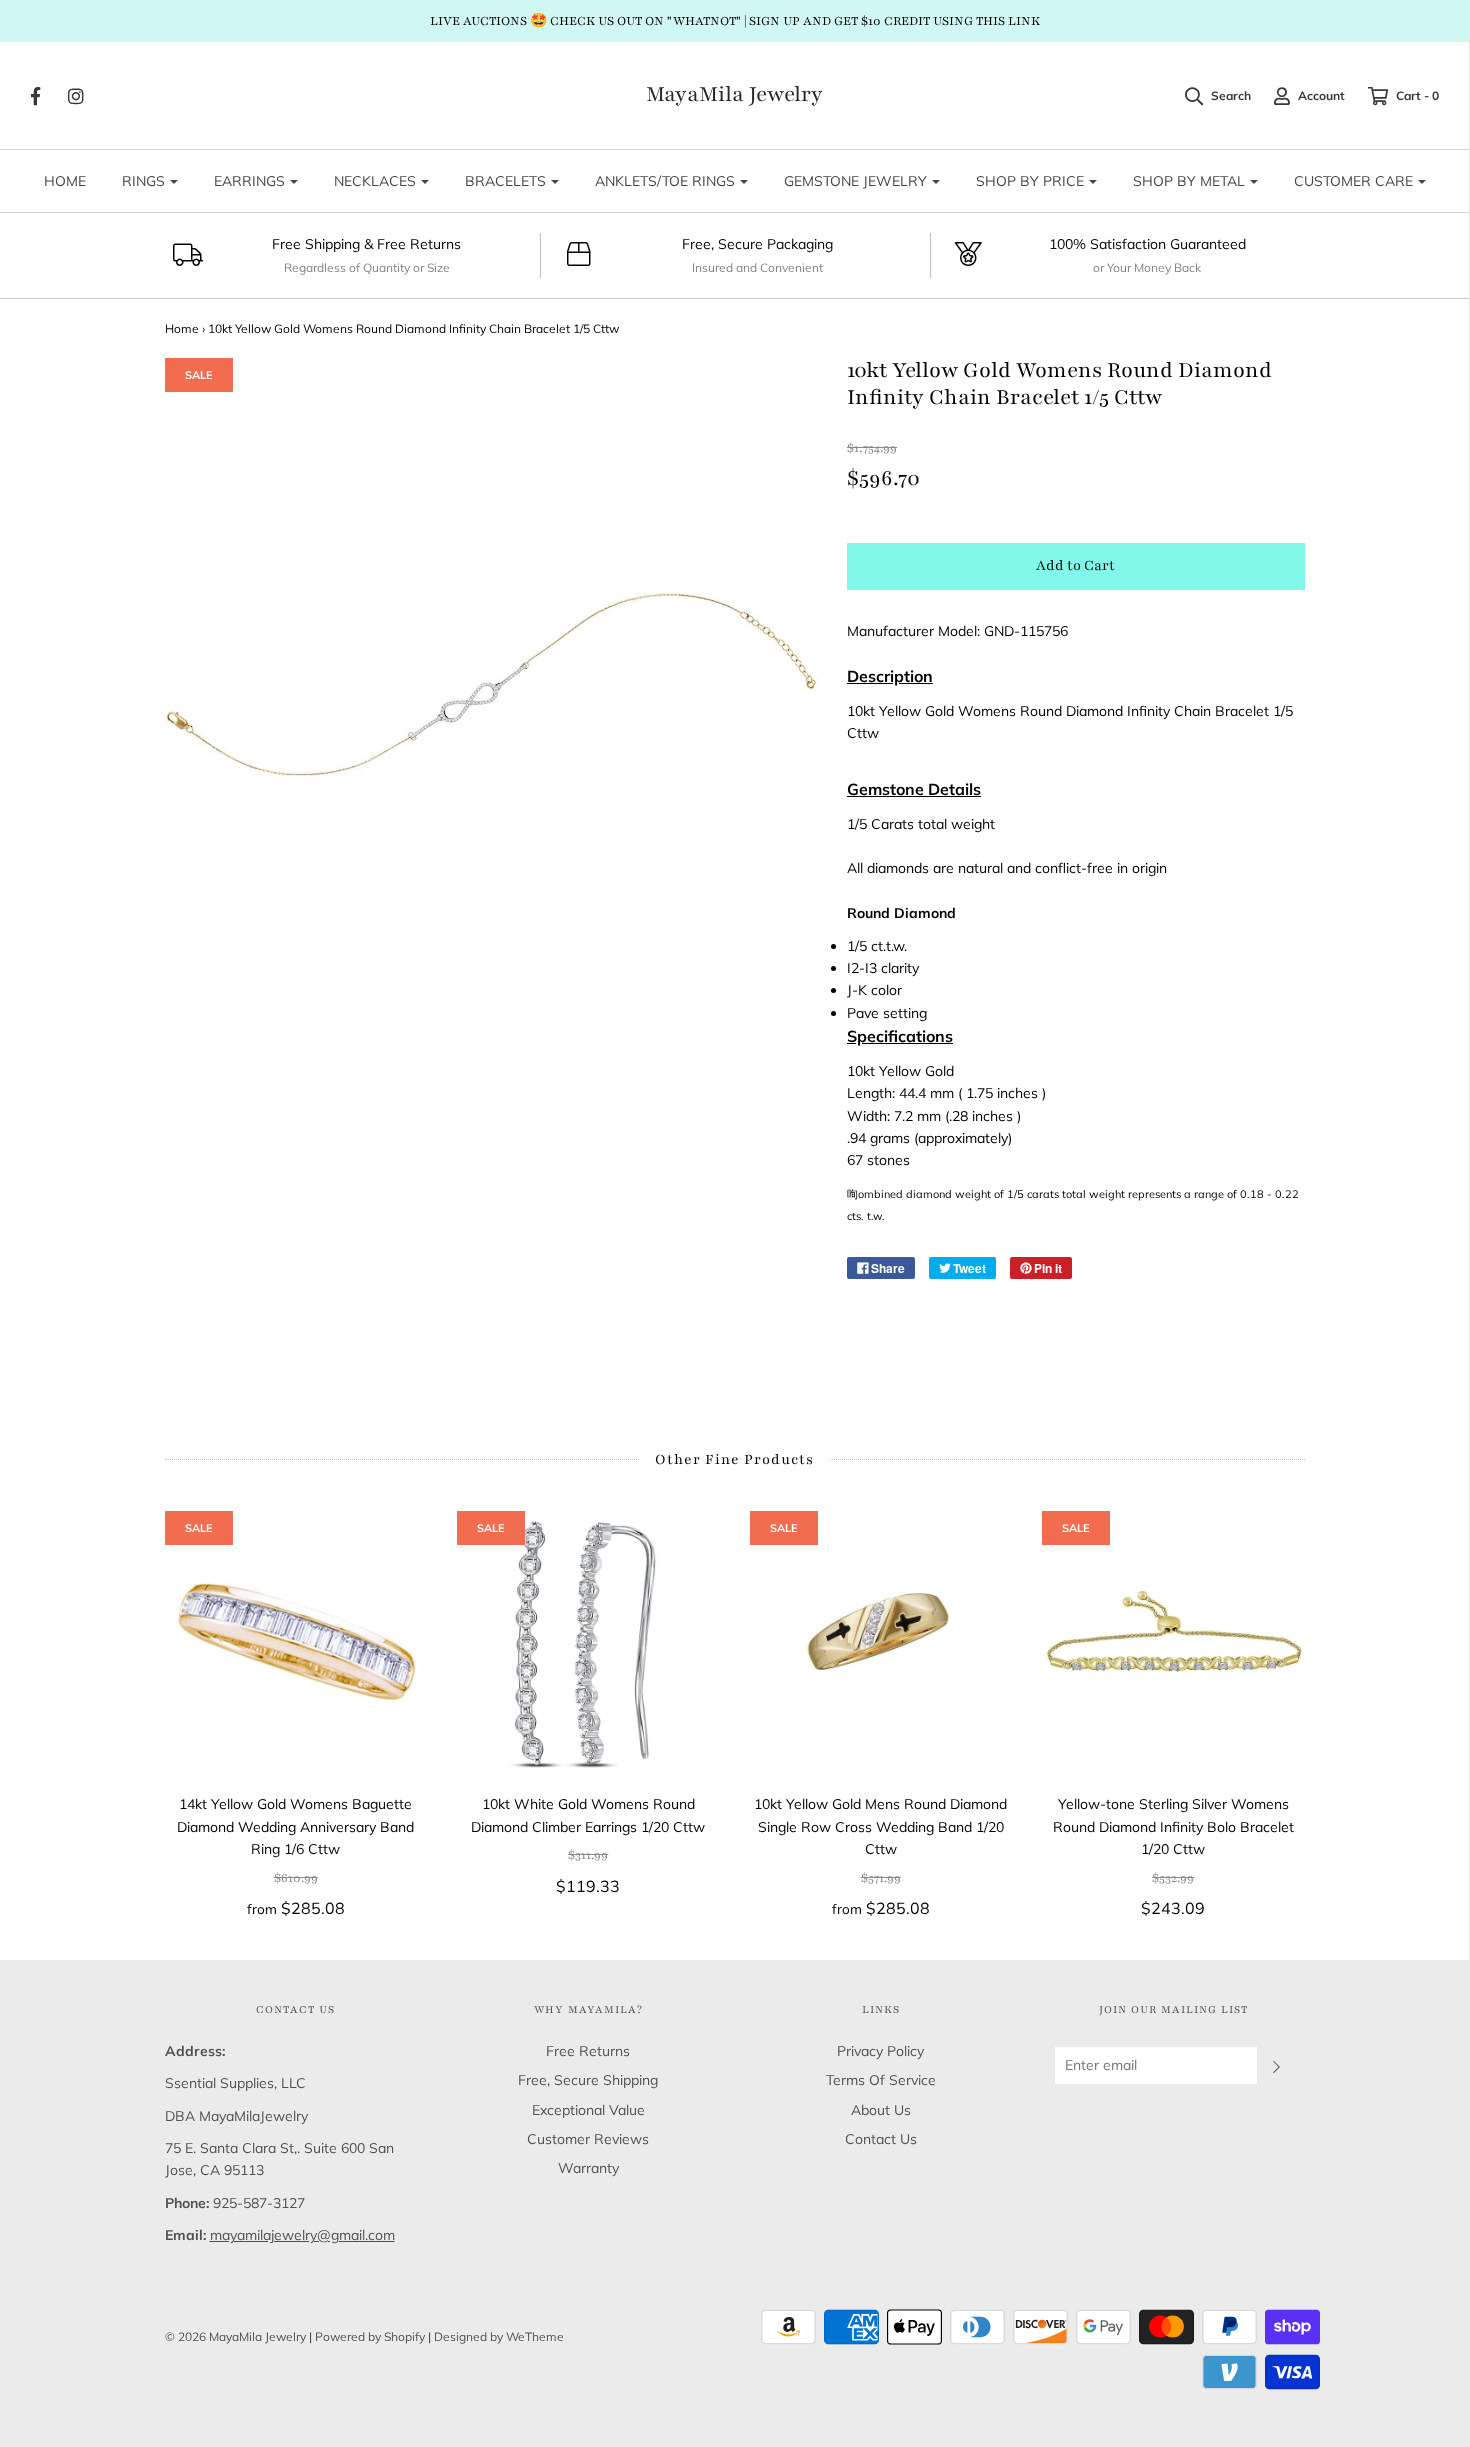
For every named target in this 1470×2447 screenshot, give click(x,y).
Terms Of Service (881, 2080)
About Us (881, 2110)
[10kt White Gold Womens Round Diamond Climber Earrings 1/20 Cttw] (588, 1642)
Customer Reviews (588, 2139)
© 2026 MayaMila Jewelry (235, 2336)
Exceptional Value (588, 2110)
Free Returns (588, 2051)
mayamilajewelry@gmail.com (302, 2235)
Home (182, 328)
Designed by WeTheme (499, 2336)
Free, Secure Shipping (588, 2080)
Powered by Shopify (370, 2336)
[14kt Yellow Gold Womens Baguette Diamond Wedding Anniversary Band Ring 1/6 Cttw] (296, 1642)
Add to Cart (1075, 565)
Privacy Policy (880, 2051)
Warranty (588, 2168)
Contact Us (881, 2139)
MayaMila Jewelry (734, 95)
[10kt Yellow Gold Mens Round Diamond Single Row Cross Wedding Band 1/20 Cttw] (881, 1642)
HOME (65, 181)
